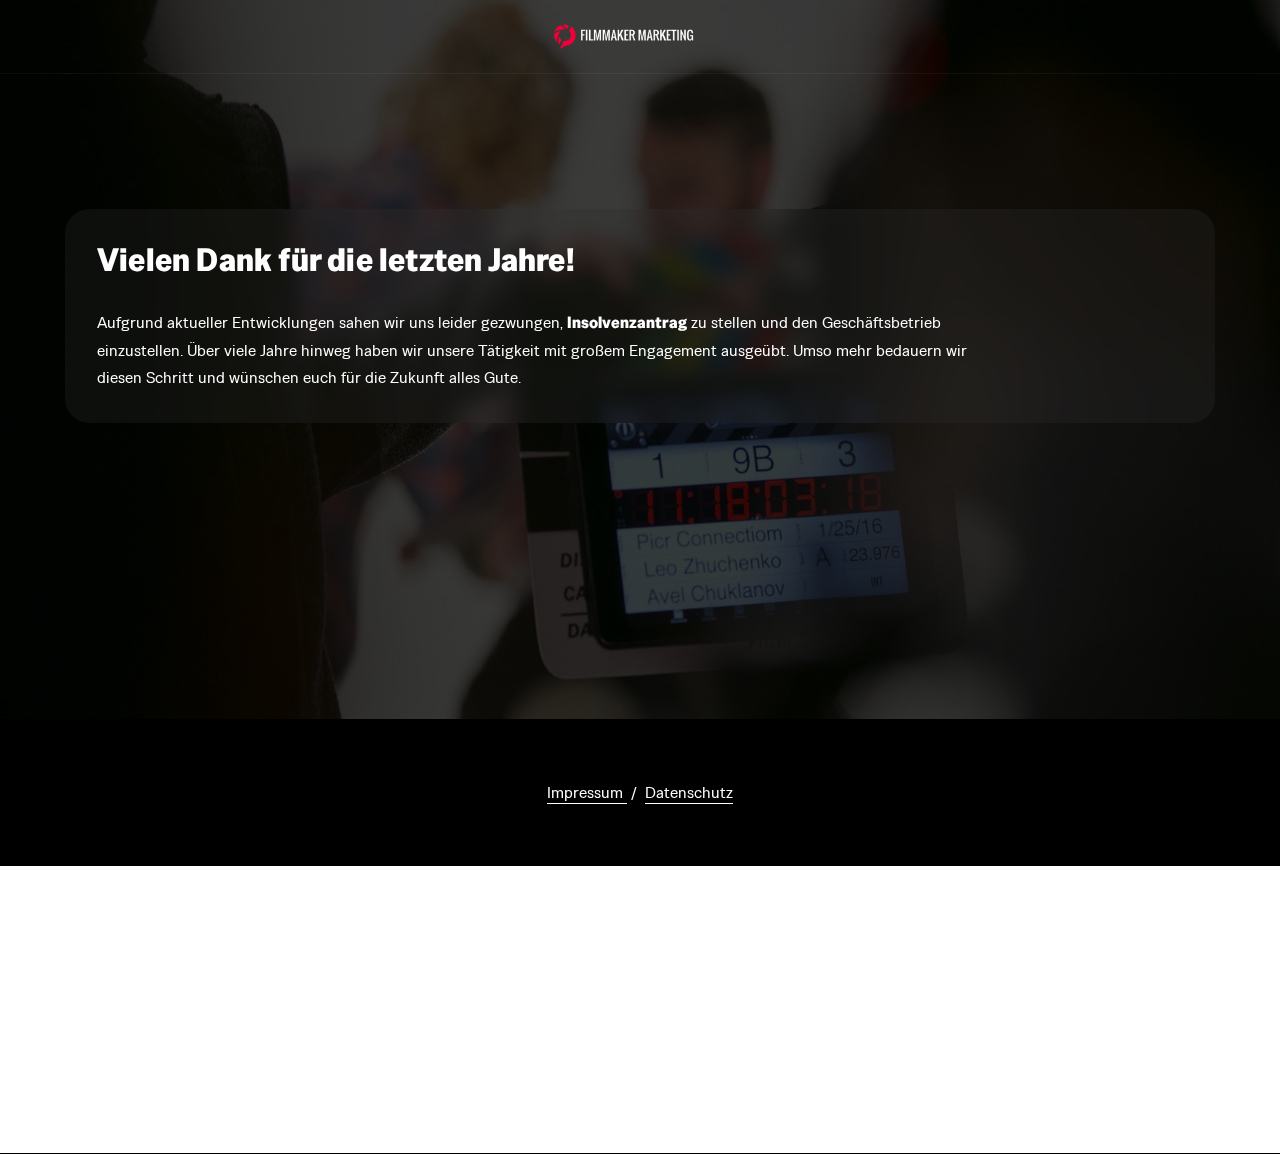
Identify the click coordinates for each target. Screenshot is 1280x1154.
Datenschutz (689, 792)
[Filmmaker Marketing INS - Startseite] (624, 36)
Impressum (587, 792)
